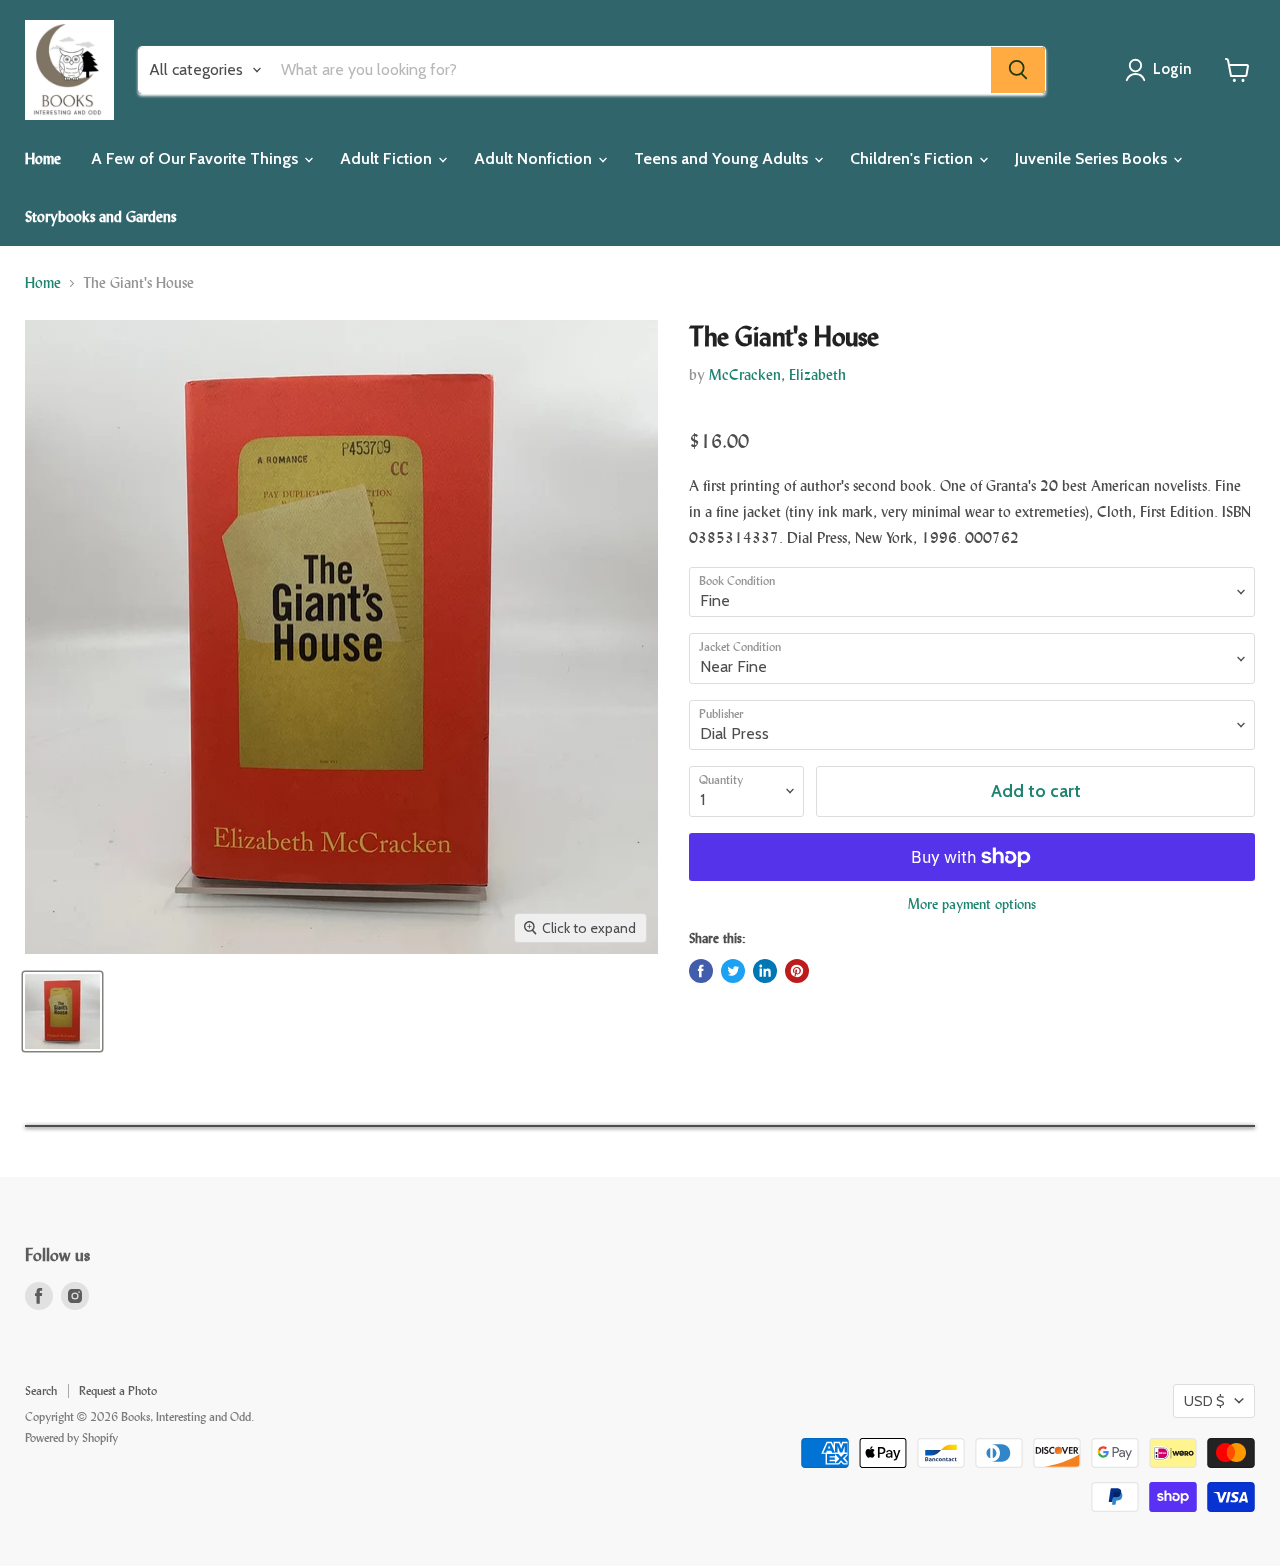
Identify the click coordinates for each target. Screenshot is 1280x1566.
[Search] (1018, 70)
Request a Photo (118, 1391)
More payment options (972, 904)
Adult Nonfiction (535, 158)
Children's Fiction (913, 158)
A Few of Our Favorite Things (196, 158)
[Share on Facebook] (701, 971)
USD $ (1204, 1401)
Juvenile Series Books (1093, 158)
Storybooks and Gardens (100, 216)
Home (43, 158)
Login (1172, 69)
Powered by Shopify (71, 1438)
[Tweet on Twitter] (733, 971)
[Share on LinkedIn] (765, 971)
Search (41, 1391)
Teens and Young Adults (723, 158)
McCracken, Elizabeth (777, 374)
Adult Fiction (388, 158)
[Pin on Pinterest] (797, 971)
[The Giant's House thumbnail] (62, 1011)
